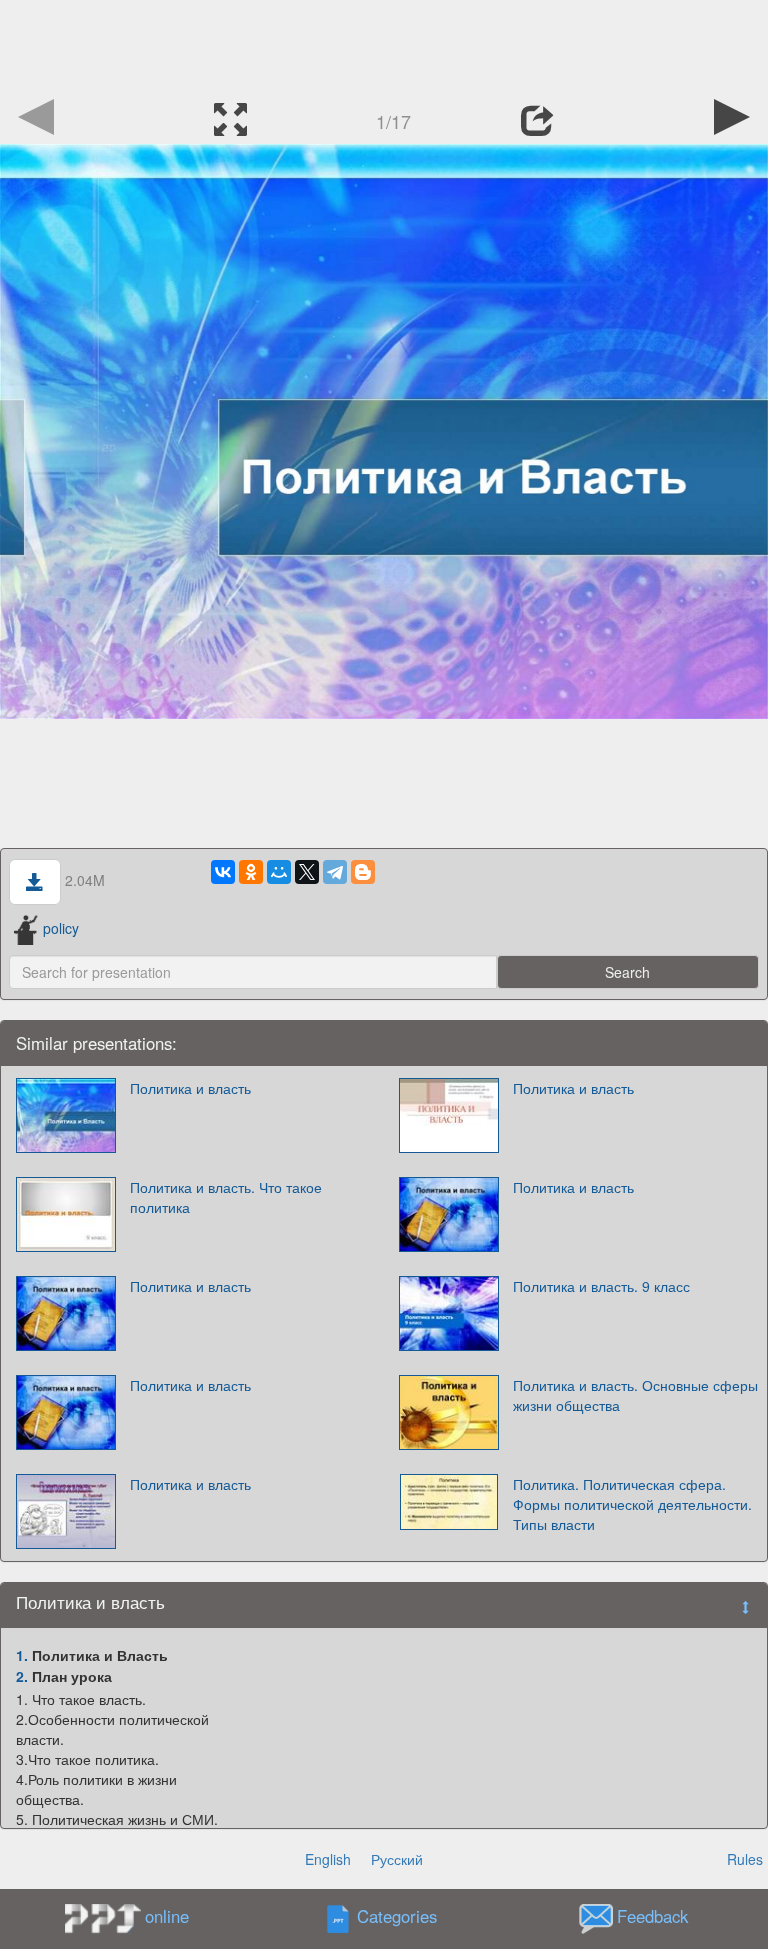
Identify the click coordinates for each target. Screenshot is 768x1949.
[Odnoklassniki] (251, 872)
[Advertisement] (384, 45)
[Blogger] (363, 872)
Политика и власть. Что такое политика (226, 1197)
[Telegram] (335, 872)
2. (22, 1676)
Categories (397, 1917)
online (167, 1916)
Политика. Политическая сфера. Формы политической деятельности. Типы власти (632, 1504)
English (328, 1859)
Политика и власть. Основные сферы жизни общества (635, 1395)
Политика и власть (190, 1088)
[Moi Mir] (279, 872)
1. (22, 1655)
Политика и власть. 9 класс (601, 1286)
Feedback (652, 1917)
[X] (307, 872)
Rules (745, 1859)
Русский (397, 1859)
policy (61, 928)
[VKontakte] (223, 872)
